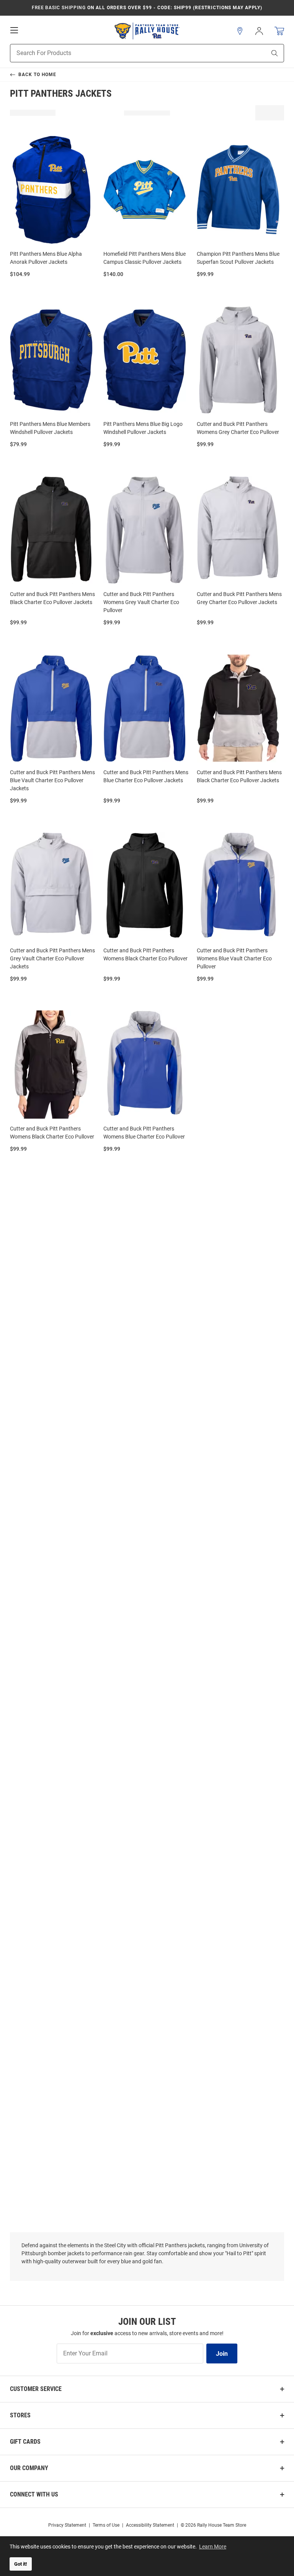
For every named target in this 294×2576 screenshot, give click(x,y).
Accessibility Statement (150, 2525)
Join (222, 2354)
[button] (240, 31)
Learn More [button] (213, 2547)
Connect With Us (34, 2494)
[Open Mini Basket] (279, 31)
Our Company (29, 2468)
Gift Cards (25, 2442)
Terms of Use (106, 2525)
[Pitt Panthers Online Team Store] (147, 31)
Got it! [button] (21, 2564)
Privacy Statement (67, 2525)
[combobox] (128, 53)
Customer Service (36, 2389)
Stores (20, 2415)
